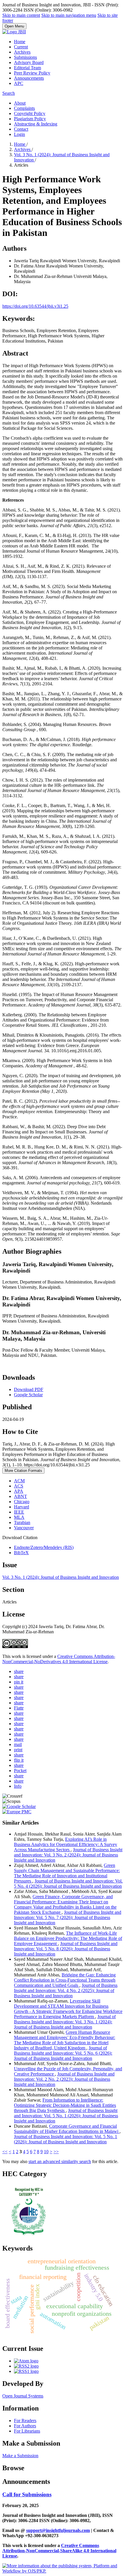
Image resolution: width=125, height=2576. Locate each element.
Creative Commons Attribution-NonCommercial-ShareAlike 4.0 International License (59, 2551)
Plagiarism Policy (30, 119)
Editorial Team (27, 68)
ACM (19, 1481)
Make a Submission (20, 2456)
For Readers (25, 2421)
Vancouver (24, 1528)
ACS (19, 1486)
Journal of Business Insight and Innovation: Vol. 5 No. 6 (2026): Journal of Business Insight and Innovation (63, 2053)
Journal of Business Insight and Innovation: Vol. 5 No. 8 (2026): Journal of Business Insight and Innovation (66, 1949)
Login (19, 134)
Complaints (24, 108)
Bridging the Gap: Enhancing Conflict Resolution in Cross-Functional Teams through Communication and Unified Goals (65, 1980)
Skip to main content (21, 15)
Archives (22, 52)
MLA (19, 1517)
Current (21, 47)
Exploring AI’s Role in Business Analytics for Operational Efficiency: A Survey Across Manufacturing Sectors (66, 1844)
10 (46, 2152)
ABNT (20, 1496)
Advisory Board (29, 62)
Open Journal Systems (23, 2396)
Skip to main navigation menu (69, 15)
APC (19, 83)
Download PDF (29, 1389)
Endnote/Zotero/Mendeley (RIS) (44, 1547)
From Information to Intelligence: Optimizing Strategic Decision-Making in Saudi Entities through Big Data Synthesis (65, 2105)
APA (19, 1491)
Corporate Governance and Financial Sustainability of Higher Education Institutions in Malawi (67, 2129)
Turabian (22, 1522)
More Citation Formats (23, 1471)
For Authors (25, 2426)
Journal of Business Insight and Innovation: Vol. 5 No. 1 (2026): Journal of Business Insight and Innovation (66, 2116)
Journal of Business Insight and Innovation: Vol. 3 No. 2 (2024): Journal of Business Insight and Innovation (68, 1855)
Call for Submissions (27, 2494)
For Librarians (27, 2431)
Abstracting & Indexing (36, 124)
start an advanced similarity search (60, 2161)
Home (20, 42)
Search (9, 93)
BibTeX (21, 1553)
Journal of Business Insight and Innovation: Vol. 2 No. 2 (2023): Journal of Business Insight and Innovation (64, 2079)
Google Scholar (28, 1395)
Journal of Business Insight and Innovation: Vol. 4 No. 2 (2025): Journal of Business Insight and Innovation (66, 1990)
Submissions (25, 57)
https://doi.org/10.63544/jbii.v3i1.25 (35, 306)
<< (5, 2152)
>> (56, 2152)
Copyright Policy (30, 113)
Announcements (29, 78)
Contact (21, 129)
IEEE (19, 1512)
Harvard (22, 1507)
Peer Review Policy (32, 73)
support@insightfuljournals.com (58, 2530)
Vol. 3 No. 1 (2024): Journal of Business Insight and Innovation (61, 1577)
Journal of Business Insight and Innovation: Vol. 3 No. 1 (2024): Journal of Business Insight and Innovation (65, 2022)
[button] (19, 1671)
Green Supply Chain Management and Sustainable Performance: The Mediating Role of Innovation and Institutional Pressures (67, 1873)
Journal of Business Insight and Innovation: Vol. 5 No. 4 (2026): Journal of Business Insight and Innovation (68, 1884)
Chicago (22, 1502)
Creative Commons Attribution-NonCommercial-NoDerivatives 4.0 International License (59, 1659)
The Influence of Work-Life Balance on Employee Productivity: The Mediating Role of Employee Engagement (68, 1938)
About (20, 103)
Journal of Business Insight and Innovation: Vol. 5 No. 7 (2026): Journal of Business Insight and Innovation (68, 1917)
